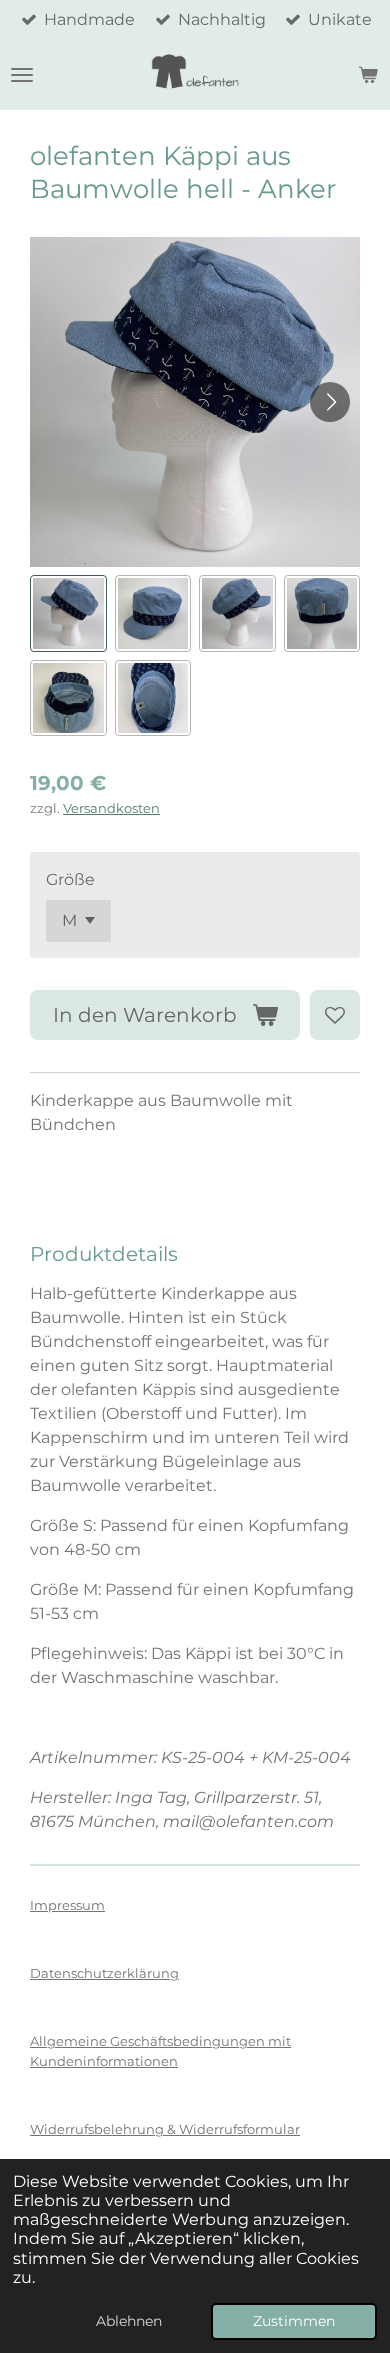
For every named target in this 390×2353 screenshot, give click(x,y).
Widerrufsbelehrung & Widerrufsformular (165, 2129)
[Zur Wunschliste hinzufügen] (335, 1015)
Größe (70, 879)
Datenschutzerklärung (104, 1973)
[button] (68, 613)
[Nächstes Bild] (330, 402)
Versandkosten (111, 808)
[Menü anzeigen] (22, 75)
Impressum (67, 1905)
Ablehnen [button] (129, 2321)
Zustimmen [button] (294, 2321)
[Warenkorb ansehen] (368, 75)
